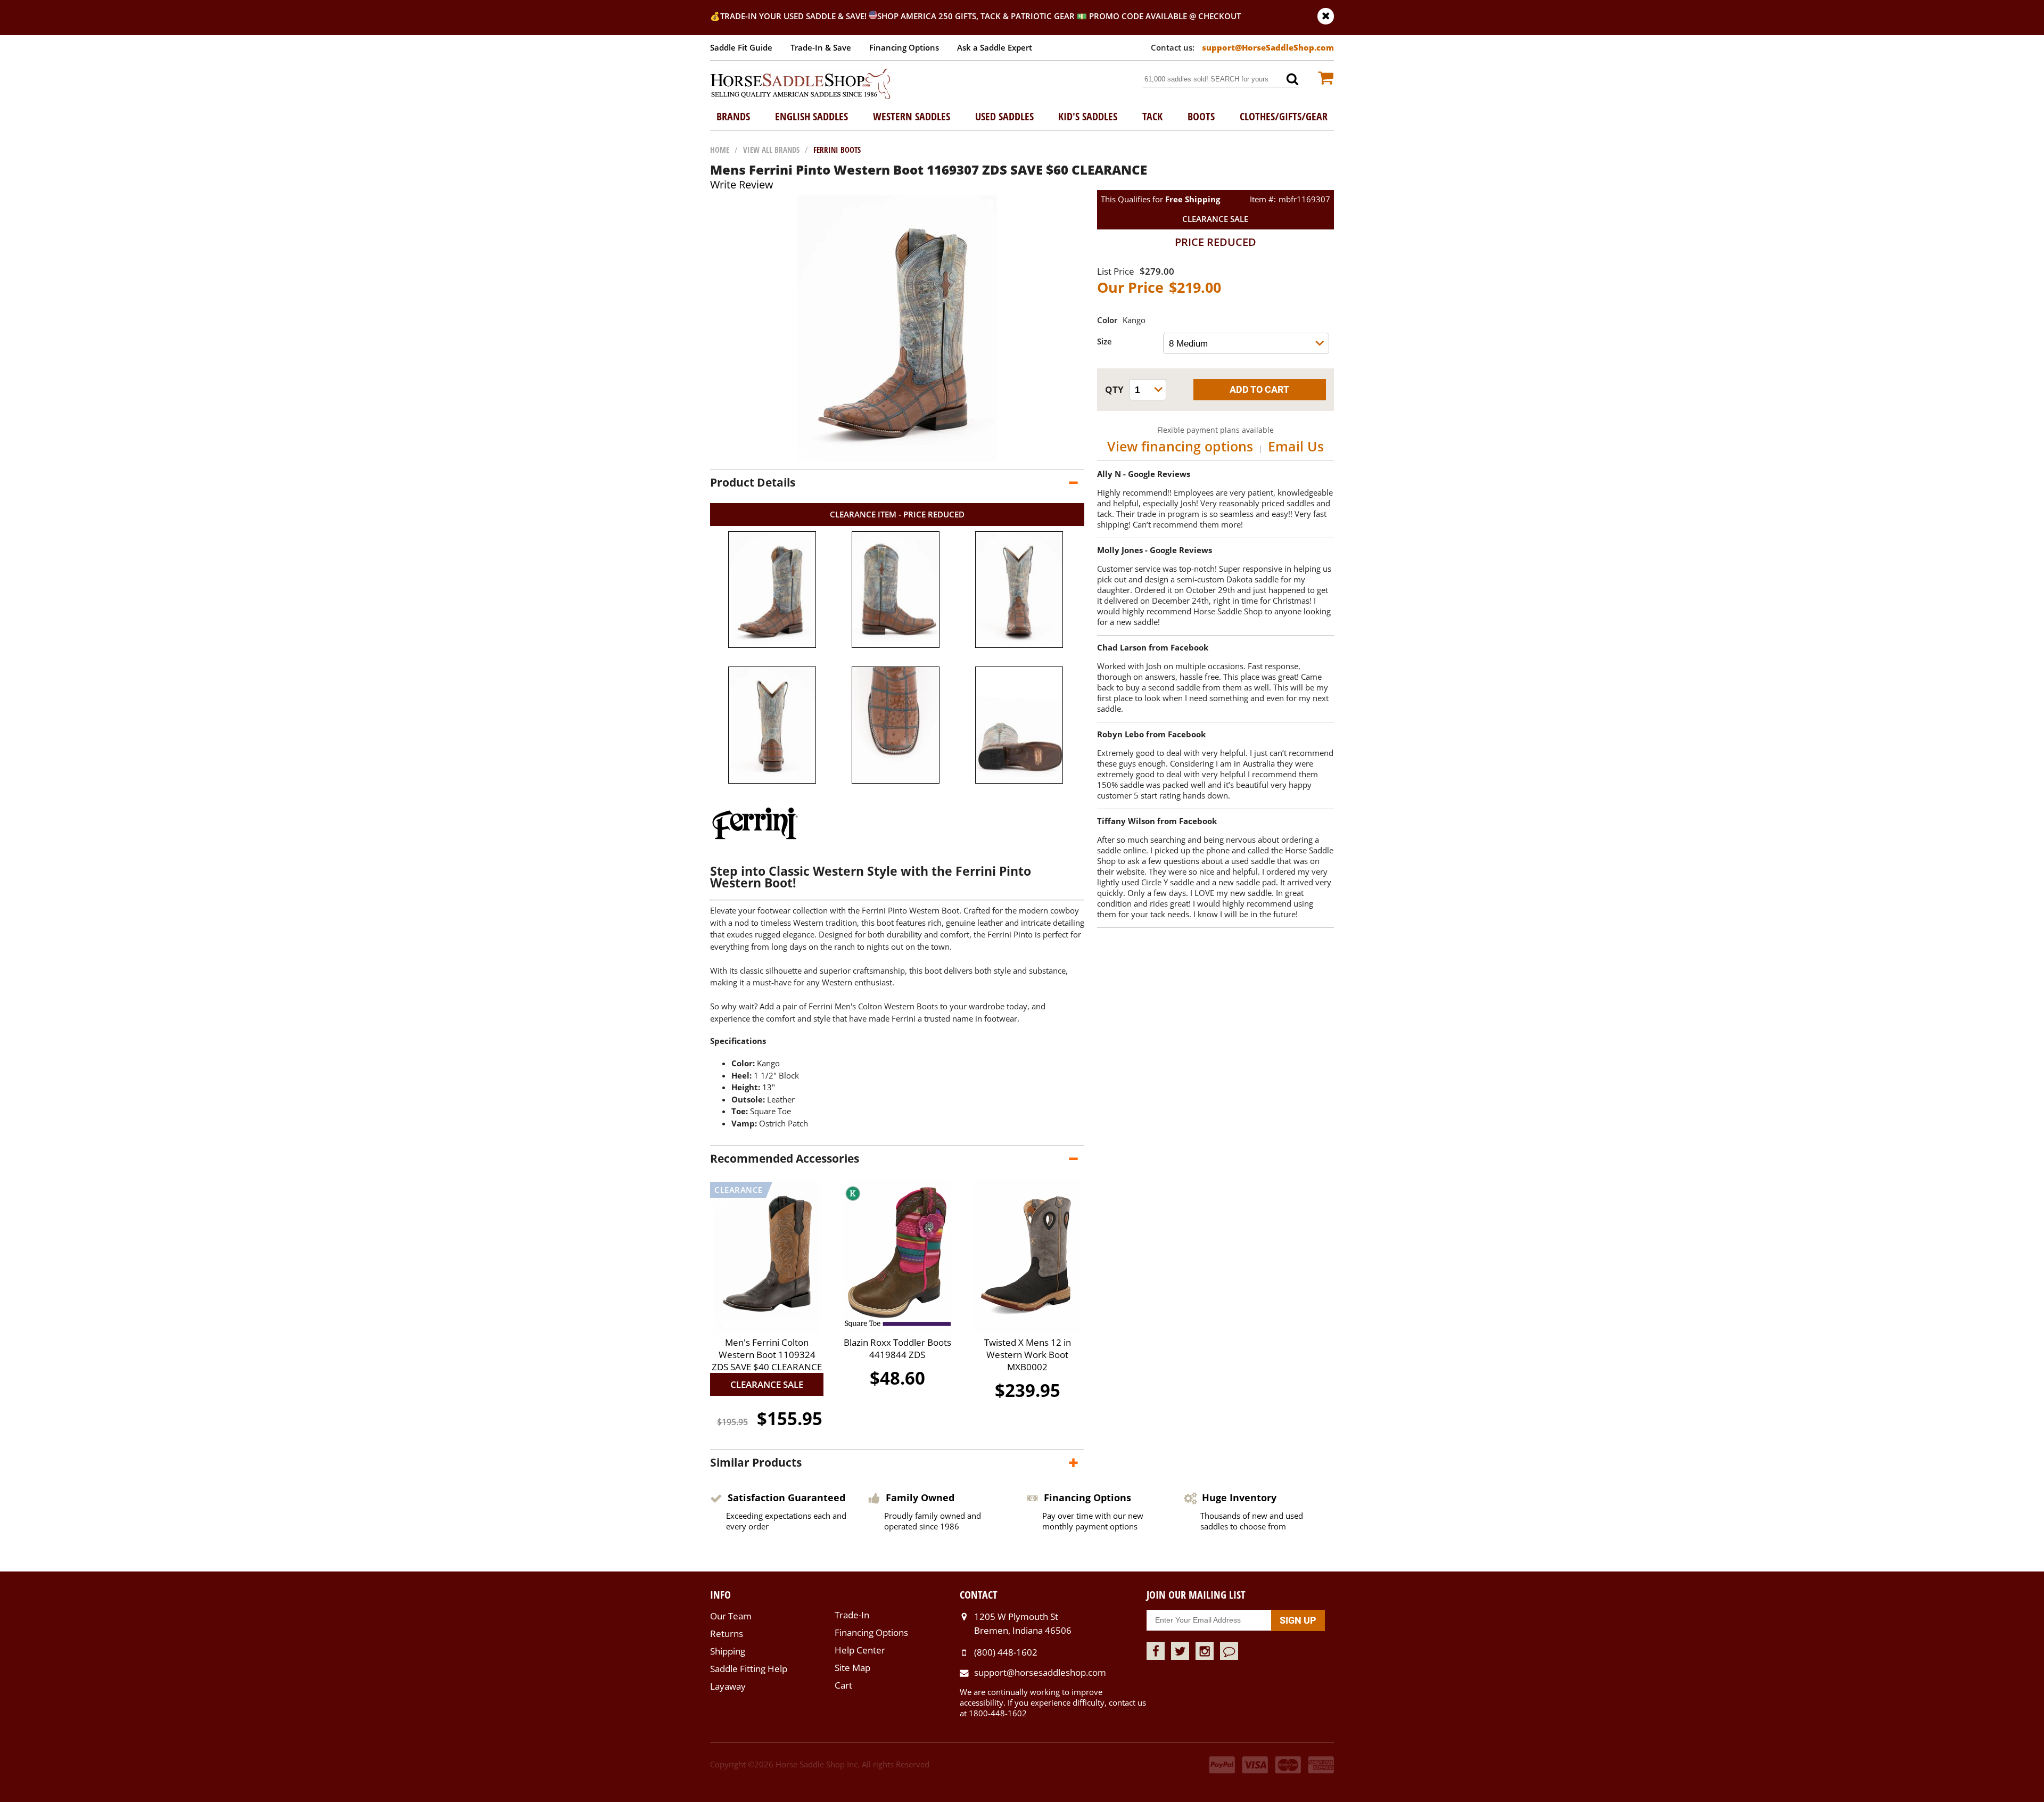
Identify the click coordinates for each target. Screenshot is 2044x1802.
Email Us (1296, 446)
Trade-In (852, 1615)
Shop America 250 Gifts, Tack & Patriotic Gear (976, 16)
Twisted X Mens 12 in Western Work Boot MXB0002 (1028, 1355)
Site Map (852, 1668)
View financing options (1180, 446)
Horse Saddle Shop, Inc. (801, 85)
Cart (843, 1685)
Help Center (860, 1650)
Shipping (728, 1651)
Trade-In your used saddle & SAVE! (794, 16)
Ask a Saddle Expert (995, 47)
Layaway (728, 1686)
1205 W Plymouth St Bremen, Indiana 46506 (1023, 1623)
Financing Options (904, 47)
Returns (727, 1634)
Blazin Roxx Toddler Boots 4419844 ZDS (897, 1348)
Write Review (742, 184)
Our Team (731, 1616)
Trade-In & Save (821, 47)
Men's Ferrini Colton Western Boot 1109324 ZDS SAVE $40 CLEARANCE (767, 1355)
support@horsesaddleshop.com (1040, 1672)
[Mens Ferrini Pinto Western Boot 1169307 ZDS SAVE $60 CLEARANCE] (897, 458)
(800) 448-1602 (1006, 1652)
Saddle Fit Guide (741, 47)
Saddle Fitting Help (749, 1669)
